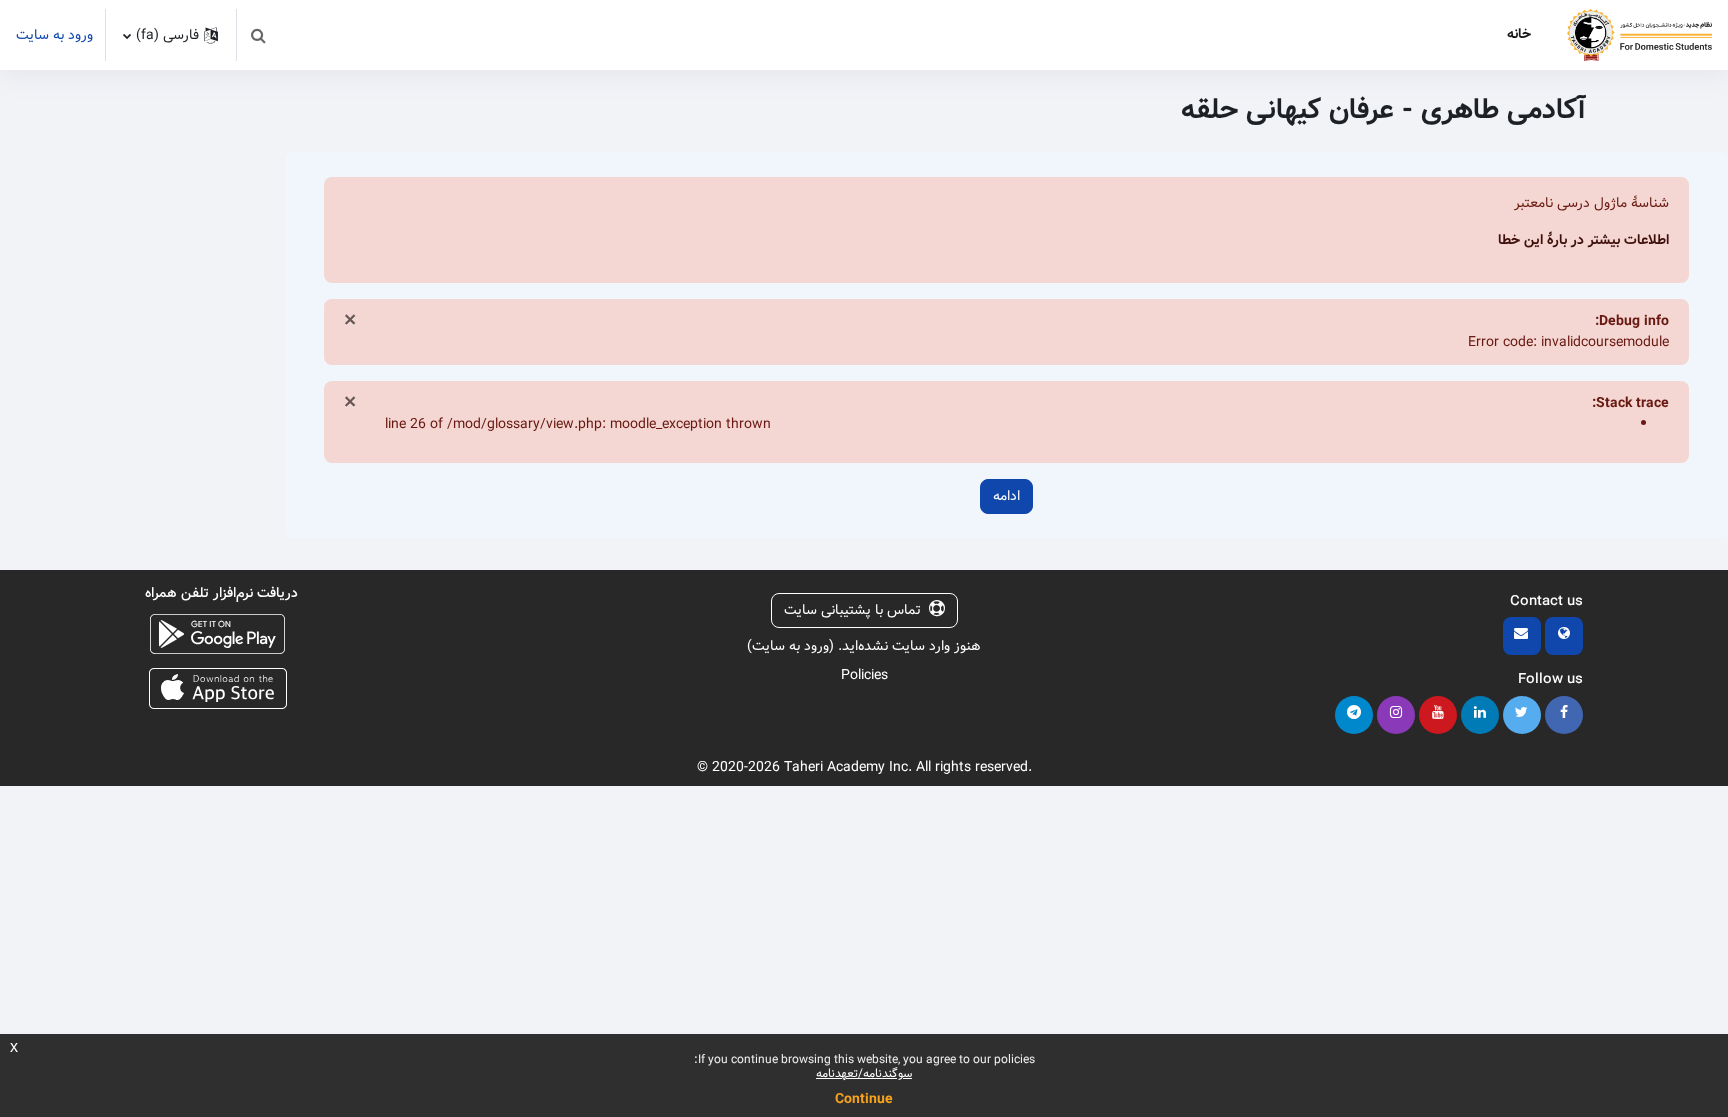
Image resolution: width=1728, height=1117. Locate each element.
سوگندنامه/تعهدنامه (864, 1073)
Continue (864, 1099)
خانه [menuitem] (1519, 34)
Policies (864, 675)
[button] (258, 35)
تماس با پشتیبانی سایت (852, 610)
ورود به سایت (54, 35)
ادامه (1006, 496)
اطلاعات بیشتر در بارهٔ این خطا (1583, 240)
